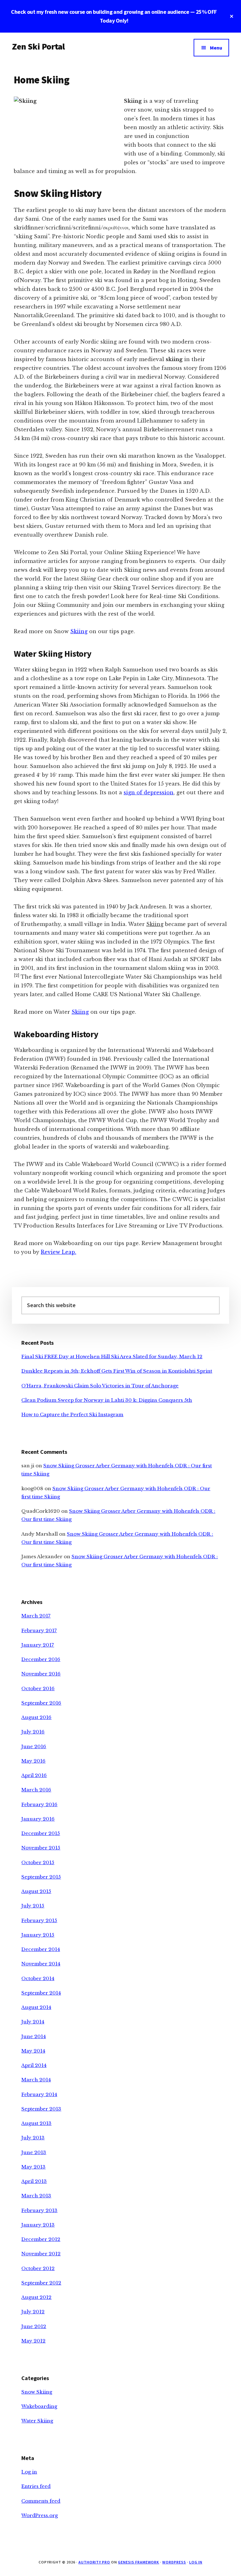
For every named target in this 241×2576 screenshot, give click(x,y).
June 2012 (34, 2326)
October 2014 (38, 1978)
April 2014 (34, 2065)
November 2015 (41, 1848)
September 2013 (41, 2109)
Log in (29, 2472)
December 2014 (41, 1949)
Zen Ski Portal (38, 46)
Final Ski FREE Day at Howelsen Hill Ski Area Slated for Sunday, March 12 (112, 1356)
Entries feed (36, 2486)
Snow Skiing (37, 2392)
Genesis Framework (139, 2562)
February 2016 (39, 1804)
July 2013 (33, 2138)
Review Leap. (59, 1252)
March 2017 (36, 1616)
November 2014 (41, 1964)
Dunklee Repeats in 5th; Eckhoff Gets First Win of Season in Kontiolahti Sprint (117, 1371)
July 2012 (33, 2312)
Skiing (79, 631)
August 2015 (36, 1891)
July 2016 (33, 1732)
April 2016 (34, 1775)
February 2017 (39, 1630)
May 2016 (33, 1761)
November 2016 (41, 1674)
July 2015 (33, 1906)
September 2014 (41, 1993)
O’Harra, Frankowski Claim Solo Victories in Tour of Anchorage (100, 1386)
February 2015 (39, 1920)
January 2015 (38, 1935)
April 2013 (34, 2181)
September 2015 (41, 1877)
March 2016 (36, 1790)
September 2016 (41, 1703)
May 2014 (33, 2051)
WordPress (174, 2562)
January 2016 (38, 1819)
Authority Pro (94, 2562)
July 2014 (33, 2022)
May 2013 (33, 2167)
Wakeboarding (39, 2406)
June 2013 (34, 2152)
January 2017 (38, 1645)
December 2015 (41, 1833)
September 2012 (41, 2283)
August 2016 (36, 1717)
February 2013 (39, 2210)
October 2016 (38, 1688)
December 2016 (41, 1659)
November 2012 (41, 2254)
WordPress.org (40, 2515)
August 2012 (36, 2297)
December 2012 (41, 2239)
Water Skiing (37, 2421)
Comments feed (41, 2501)
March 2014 (36, 2080)
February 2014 (39, 2094)
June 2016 (34, 1746)
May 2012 (33, 2341)
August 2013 (36, 2123)
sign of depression (149, 792)
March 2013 (36, 2196)
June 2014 (34, 2036)
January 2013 (38, 2225)
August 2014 (36, 2007)
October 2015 (38, 1862)
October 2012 (38, 2268)
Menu (216, 48)
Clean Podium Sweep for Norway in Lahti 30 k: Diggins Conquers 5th (107, 1400)
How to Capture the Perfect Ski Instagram (72, 1414)
